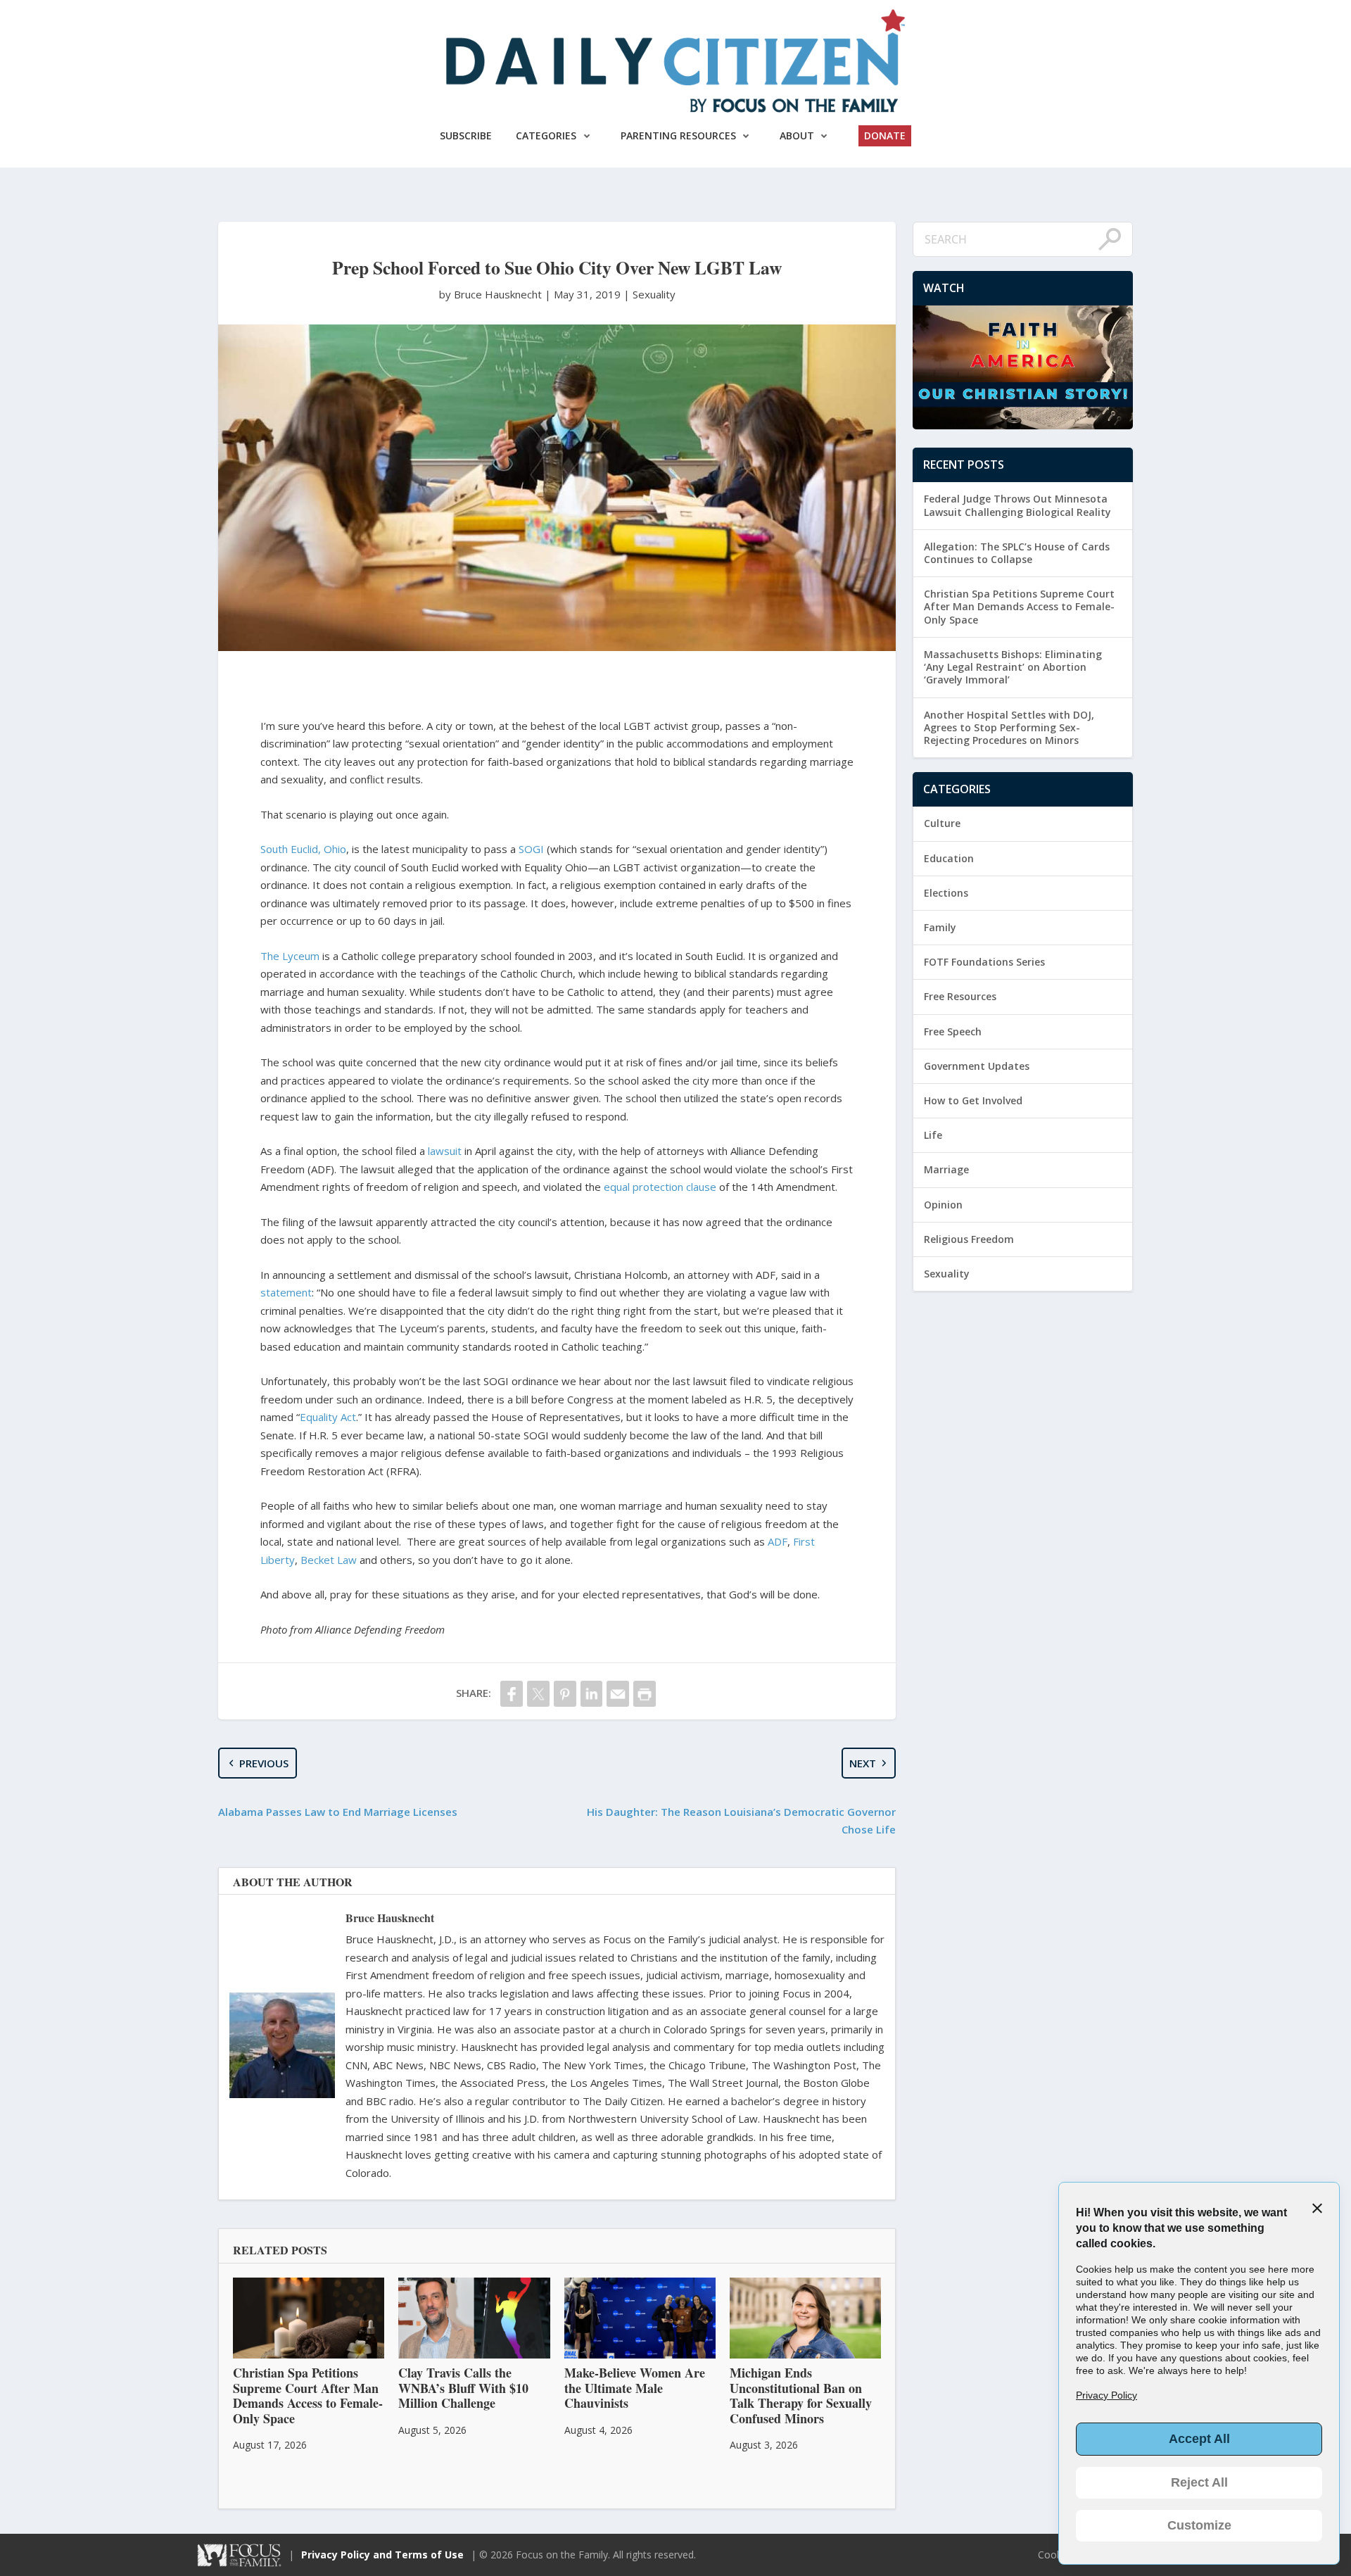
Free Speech (953, 1031)
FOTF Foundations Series (984, 962)
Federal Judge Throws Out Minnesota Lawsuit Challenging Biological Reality (1017, 505)
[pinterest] (565, 1694)
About (797, 135)
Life (933, 1135)
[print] (645, 1694)
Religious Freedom (969, 1239)
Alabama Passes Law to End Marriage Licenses (338, 1812)
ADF (778, 1541)
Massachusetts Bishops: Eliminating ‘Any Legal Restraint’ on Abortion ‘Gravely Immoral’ (1013, 667)
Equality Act (328, 1417)
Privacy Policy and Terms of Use (382, 2555)
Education (949, 858)
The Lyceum (290, 956)
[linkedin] (592, 1694)
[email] (618, 1694)
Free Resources (960, 996)
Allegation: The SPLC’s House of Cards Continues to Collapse (1017, 553)
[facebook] (512, 1694)
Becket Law (329, 1560)
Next (863, 1763)
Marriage (946, 1169)
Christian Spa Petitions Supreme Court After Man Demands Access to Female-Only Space (1019, 606)
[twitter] (538, 1694)
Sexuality (654, 294)
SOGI (531, 849)
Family (940, 927)
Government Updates (977, 1066)
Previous (264, 1763)
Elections (946, 893)
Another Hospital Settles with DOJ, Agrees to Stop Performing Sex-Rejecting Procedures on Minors (1009, 727)
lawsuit (445, 1151)
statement (286, 1292)
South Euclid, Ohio (303, 849)
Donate (885, 135)
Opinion (943, 1205)
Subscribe (466, 135)
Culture (942, 823)
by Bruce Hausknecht (492, 294)
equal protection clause (660, 1187)
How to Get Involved (973, 1100)
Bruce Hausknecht (390, 1918)
